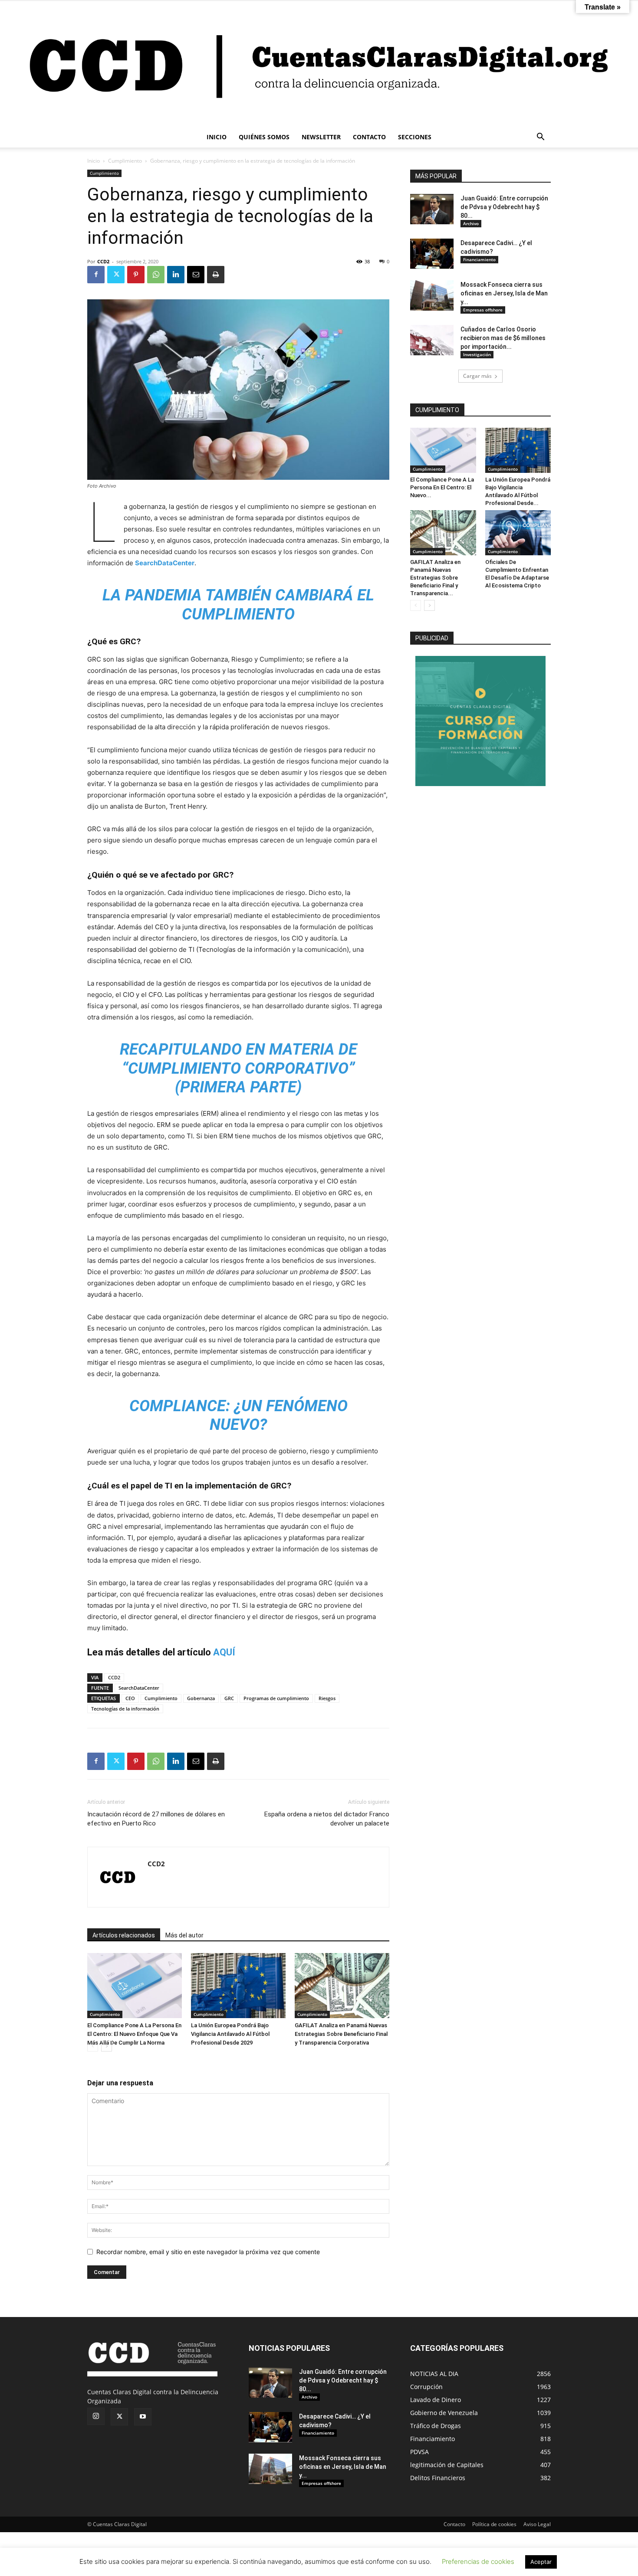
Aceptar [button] (541, 2562)
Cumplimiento (125, 161)
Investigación (477, 354)
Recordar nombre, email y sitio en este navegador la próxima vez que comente (208, 2252)
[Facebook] (96, 275)
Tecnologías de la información (125, 1709)
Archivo (471, 223)
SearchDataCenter (165, 563)
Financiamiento (479, 259)
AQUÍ (224, 1652)
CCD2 (103, 261)
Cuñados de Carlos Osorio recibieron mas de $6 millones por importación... (503, 338)
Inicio (94, 161)
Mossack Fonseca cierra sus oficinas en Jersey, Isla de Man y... (504, 293)
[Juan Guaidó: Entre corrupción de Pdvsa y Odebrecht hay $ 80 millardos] (432, 209)
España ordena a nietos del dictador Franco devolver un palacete (327, 1819)
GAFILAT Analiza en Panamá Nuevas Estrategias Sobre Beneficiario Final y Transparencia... (435, 578)
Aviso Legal (537, 2524)
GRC (229, 1698)
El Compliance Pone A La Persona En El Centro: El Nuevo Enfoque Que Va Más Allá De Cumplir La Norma (134, 2034)
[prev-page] (93, 2046)
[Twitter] (116, 275)
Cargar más (477, 376)
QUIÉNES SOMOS (264, 137)
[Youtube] (143, 2417)
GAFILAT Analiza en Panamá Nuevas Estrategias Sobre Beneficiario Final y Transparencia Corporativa (341, 2034)
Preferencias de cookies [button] (478, 2561)
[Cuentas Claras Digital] (319, 64)
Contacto (454, 2524)
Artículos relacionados (124, 1935)
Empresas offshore (483, 310)
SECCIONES (415, 137)
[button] (540, 138)
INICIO (217, 137)
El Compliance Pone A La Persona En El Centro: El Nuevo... (442, 487)
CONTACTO (369, 137)
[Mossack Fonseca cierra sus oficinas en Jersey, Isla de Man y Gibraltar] (432, 295)
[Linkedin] (176, 275)
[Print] (216, 275)
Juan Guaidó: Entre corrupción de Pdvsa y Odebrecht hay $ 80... (504, 207)
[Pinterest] (136, 275)
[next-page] (107, 2046)
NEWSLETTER (321, 137)
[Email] (196, 275)
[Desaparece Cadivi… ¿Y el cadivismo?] (432, 254)
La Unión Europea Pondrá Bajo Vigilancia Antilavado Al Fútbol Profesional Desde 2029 (230, 2034)
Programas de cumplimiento (276, 1698)
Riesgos (327, 1698)
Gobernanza (201, 1698)
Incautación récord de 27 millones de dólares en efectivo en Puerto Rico (156, 1819)
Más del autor (184, 1935)
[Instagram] (96, 2416)
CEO (130, 1698)
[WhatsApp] (156, 275)
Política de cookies (494, 2524)
